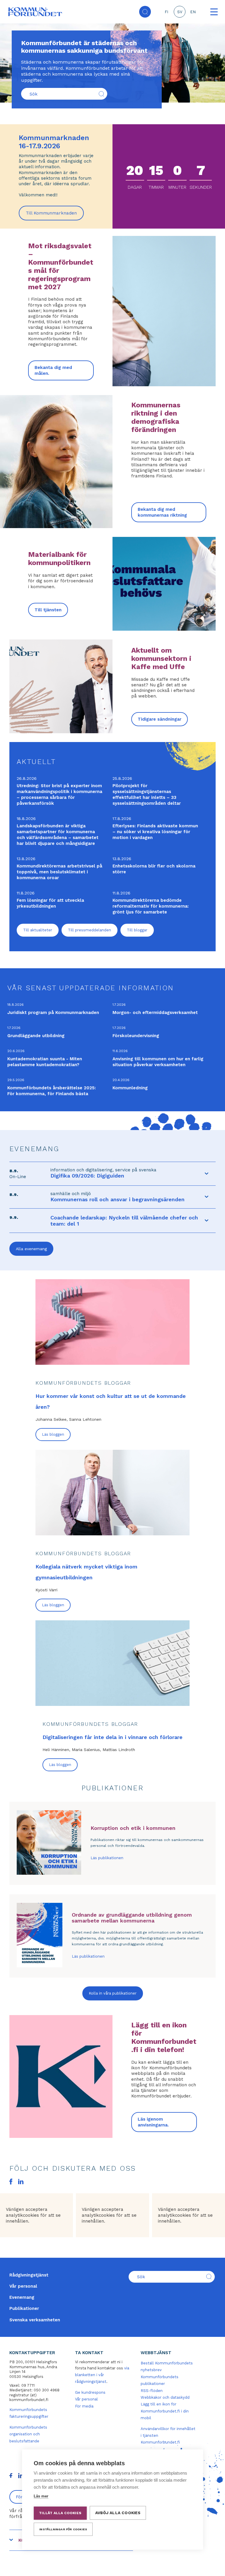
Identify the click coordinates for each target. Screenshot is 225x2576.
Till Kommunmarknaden (55, 215)
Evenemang (22, 2297)
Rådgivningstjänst (29, 2275)
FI (166, 12)
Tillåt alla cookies (60, 2513)
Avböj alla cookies (118, 2513)
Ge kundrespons (90, 2392)
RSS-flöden (152, 2391)
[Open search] (145, 12)
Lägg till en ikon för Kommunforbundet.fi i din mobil (165, 2411)
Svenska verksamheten (35, 2320)
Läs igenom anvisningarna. (153, 2122)
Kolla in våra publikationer (113, 1993)
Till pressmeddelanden (90, 930)
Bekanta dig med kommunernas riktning (162, 512)
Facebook (11, 2182)
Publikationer (24, 2308)
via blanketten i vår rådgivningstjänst (102, 2375)
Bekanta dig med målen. (53, 370)
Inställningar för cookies (63, 2529)
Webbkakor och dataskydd (165, 2397)
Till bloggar (137, 930)
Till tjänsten (48, 610)
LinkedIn (21, 2182)
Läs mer (41, 2496)
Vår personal (23, 2286)
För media (84, 2406)
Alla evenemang (31, 1249)
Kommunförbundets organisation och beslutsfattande (28, 2434)
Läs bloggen (53, 1434)
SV (180, 12)
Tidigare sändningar (160, 719)
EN (193, 12)
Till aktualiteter (38, 930)
